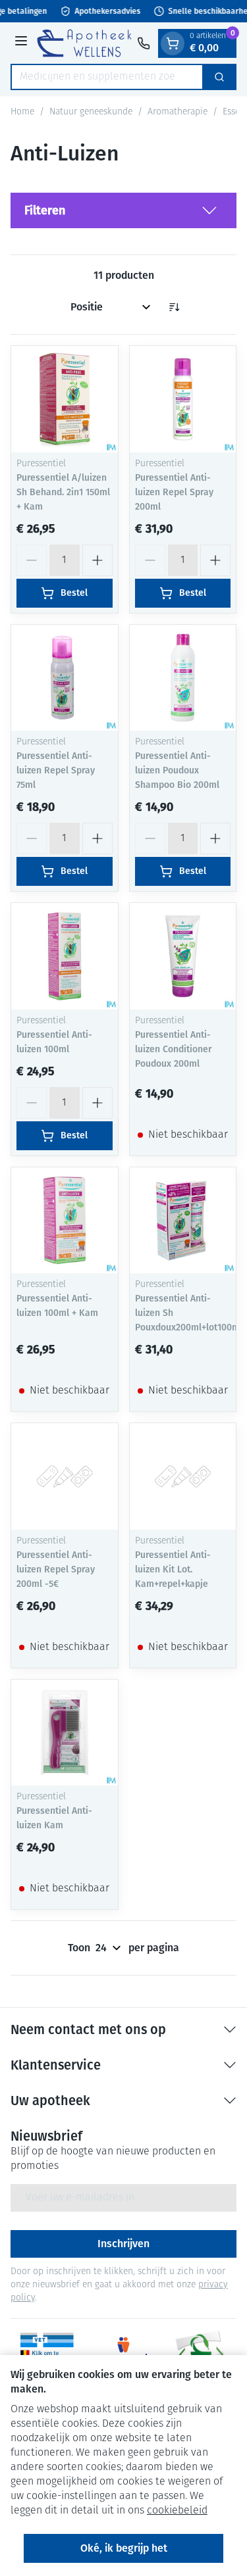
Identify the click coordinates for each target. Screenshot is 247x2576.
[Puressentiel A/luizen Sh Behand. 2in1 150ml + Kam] (65, 399)
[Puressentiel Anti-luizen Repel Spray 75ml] (65, 678)
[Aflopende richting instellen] (174, 307)
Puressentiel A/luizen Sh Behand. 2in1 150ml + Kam (63, 492)
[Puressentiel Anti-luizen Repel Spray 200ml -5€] (65, 1476)
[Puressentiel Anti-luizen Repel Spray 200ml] (183, 399)
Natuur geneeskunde (91, 112)
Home (22, 112)
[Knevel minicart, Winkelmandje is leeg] (173, 43)
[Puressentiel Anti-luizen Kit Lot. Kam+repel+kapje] (183, 1476)
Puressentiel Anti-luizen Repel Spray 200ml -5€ (56, 1569)
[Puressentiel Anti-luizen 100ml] (65, 956)
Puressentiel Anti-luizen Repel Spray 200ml (174, 492)
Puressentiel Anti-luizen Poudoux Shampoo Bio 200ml (177, 770)
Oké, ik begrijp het (124, 2548)
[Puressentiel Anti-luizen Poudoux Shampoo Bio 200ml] (183, 678)
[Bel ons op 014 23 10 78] (144, 43)
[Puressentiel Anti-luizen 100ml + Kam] (65, 1221)
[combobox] (107, 77)
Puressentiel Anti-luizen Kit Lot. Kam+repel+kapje (173, 1569)
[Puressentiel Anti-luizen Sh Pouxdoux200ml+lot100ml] (183, 1221)
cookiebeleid (177, 2511)
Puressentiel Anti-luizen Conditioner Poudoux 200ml (173, 1049)
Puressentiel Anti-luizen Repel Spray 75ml (56, 770)
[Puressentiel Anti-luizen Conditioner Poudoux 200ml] (183, 956)
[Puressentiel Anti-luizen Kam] (65, 1733)
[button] (123, 210)
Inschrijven (123, 2244)
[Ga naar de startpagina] (84, 43)
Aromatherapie (178, 112)
